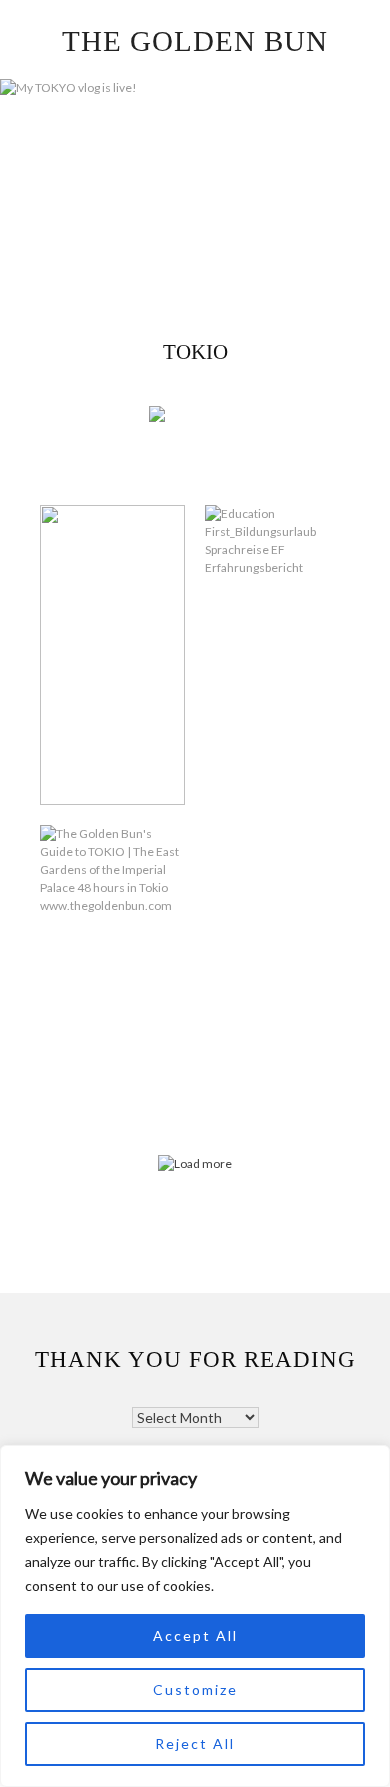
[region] (195, 1616)
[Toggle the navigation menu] (221, 417)
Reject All (195, 1743)
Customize (195, 1689)
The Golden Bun (195, 41)
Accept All (195, 1635)
